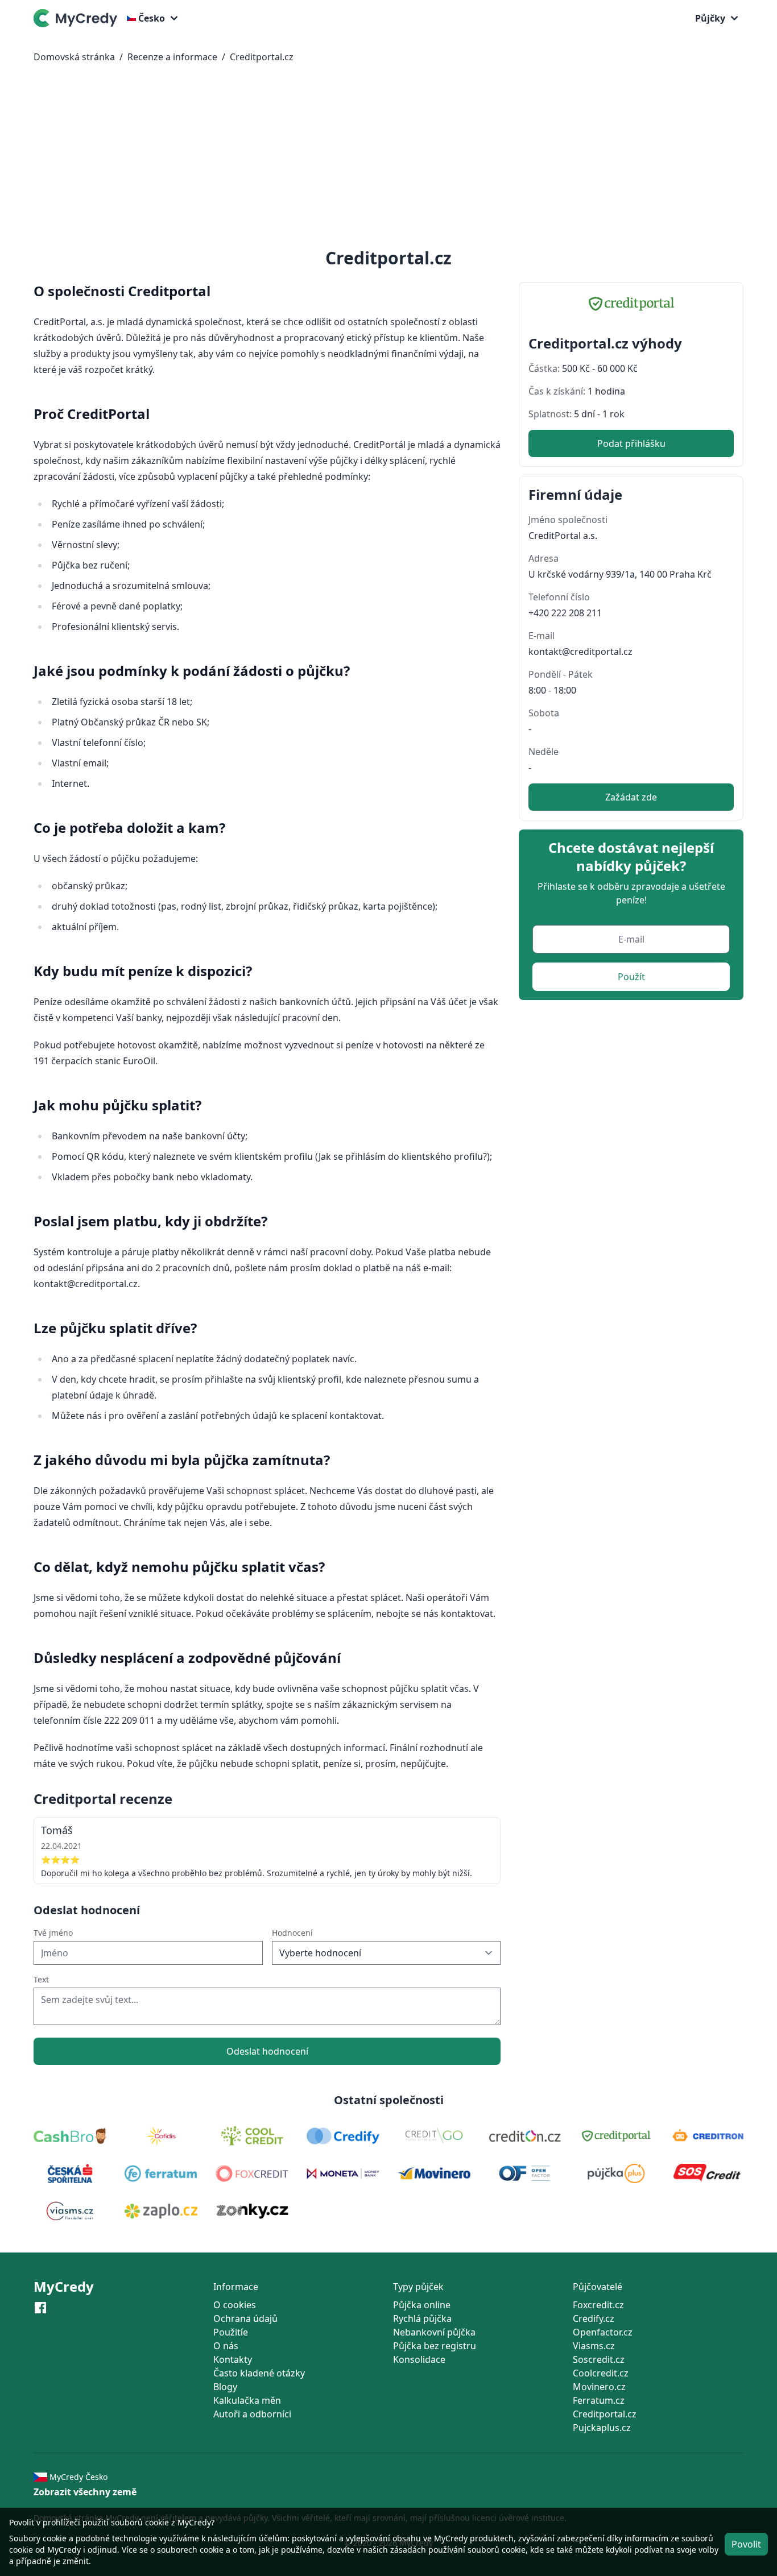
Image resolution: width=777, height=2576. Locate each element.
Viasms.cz (594, 2346)
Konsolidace (419, 2359)
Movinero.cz (599, 2387)
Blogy (225, 2387)
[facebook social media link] (40, 2307)
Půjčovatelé (598, 2287)
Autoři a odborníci (252, 2414)
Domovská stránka (74, 57)
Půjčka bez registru (435, 2346)
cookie (55, 2538)
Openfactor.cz (603, 2332)
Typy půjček (418, 2287)
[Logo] (78, 18)
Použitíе (231, 2332)
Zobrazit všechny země (85, 2492)
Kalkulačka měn (247, 2400)
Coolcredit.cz (601, 2373)
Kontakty (233, 2359)
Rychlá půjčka (422, 2318)
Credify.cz (594, 2318)
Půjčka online (422, 2305)
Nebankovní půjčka (434, 2332)
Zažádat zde (631, 797)
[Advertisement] (388, 158)
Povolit (746, 2544)
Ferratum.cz (599, 2400)
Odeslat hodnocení (267, 2051)
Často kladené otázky (259, 2373)
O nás (226, 2346)
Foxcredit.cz (598, 2305)
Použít (631, 977)
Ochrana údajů (245, 2318)
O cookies (235, 2305)
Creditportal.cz (262, 57)
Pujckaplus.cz (602, 2428)
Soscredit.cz (599, 2359)
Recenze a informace (172, 57)
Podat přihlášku (631, 443)
